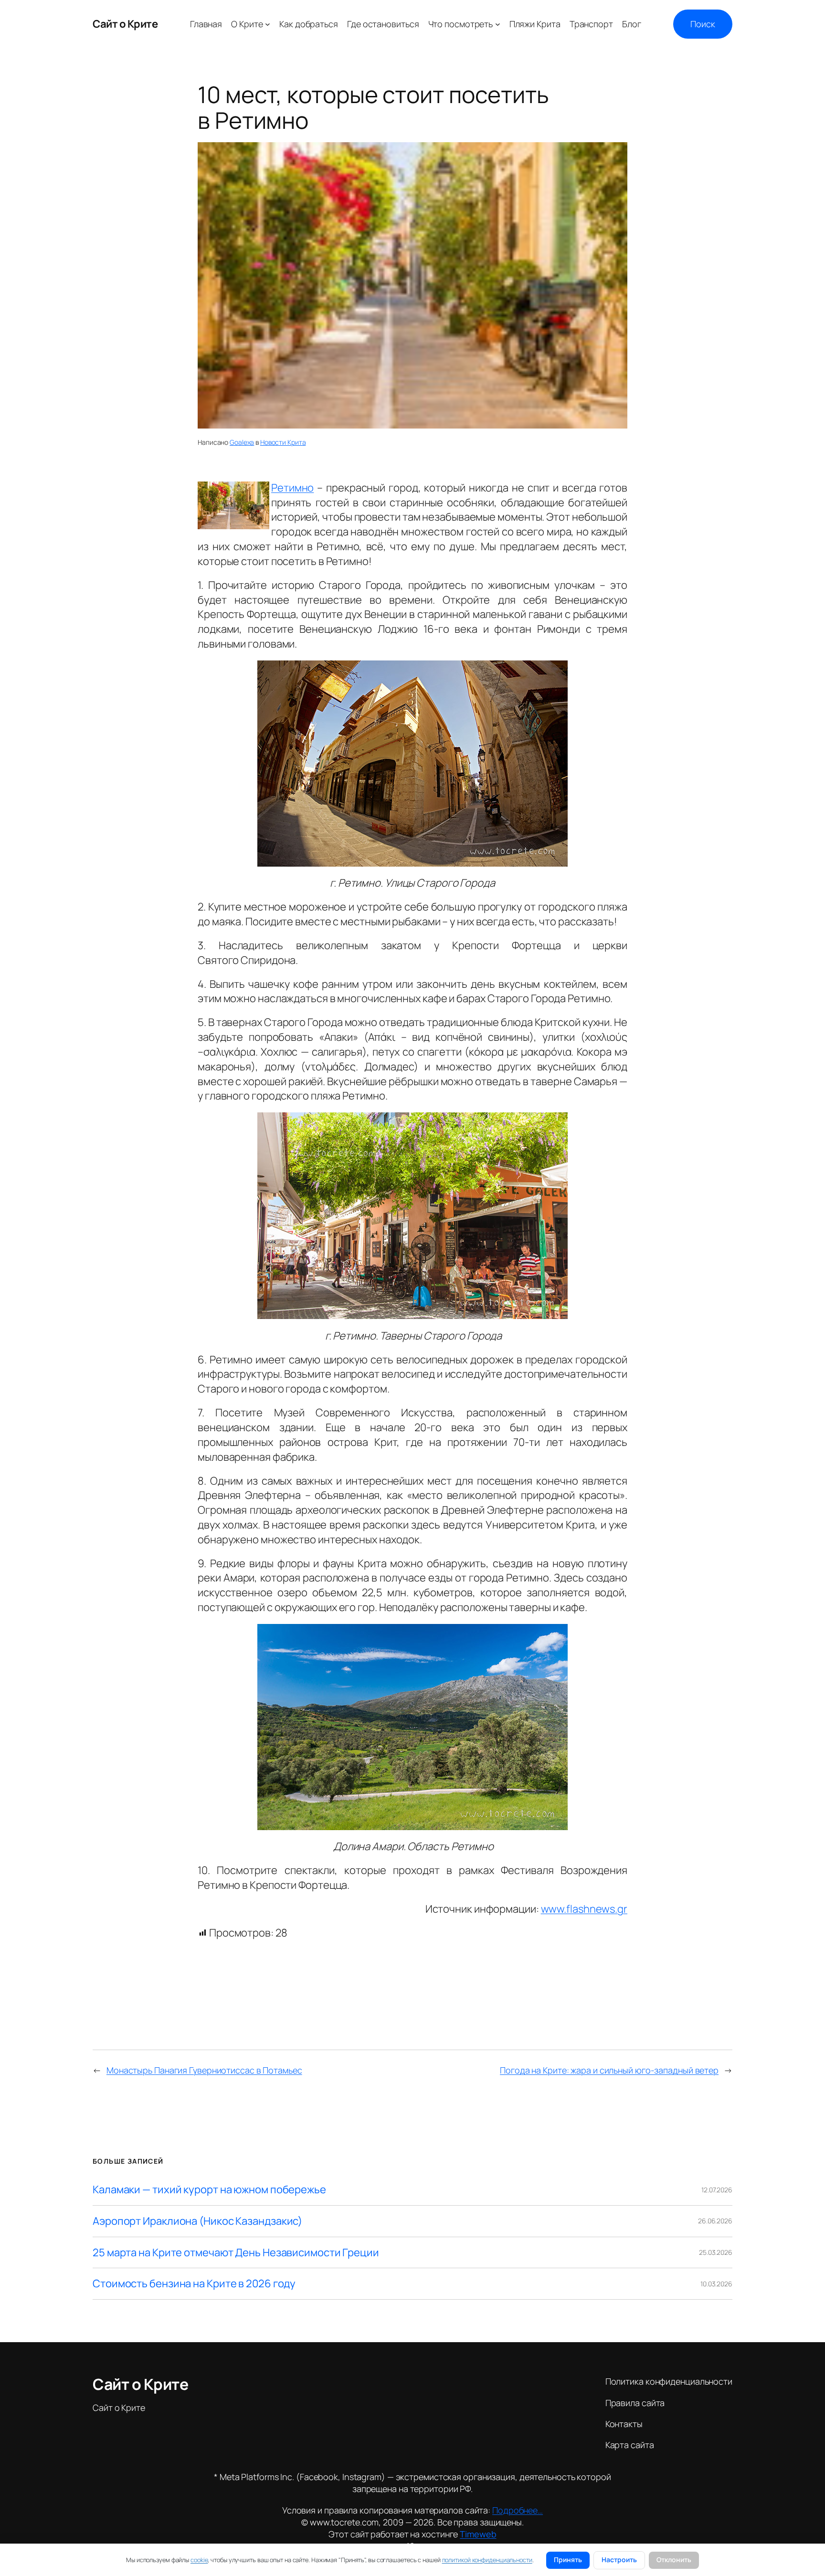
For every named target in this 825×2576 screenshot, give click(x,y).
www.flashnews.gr (584, 1909)
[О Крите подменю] (268, 24)
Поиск (703, 24)
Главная (206, 24)
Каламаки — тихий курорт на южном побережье (209, 2190)
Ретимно (292, 488)
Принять (568, 2560)
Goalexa (242, 442)
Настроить (619, 2560)
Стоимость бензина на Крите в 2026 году (194, 2284)
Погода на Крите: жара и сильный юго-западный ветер (609, 2070)
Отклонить (674, 2560)
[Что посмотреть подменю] (498, 24)
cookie (199, 2560)
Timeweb (478, 2534)
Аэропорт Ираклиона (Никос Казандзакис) (197, 2221)
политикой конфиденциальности (487, 2560)
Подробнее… (518, 2510)
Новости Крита (283, 442)
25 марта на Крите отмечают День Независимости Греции (236, 2253)
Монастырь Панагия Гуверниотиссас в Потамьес (204, 2070)
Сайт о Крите (125, 24)
